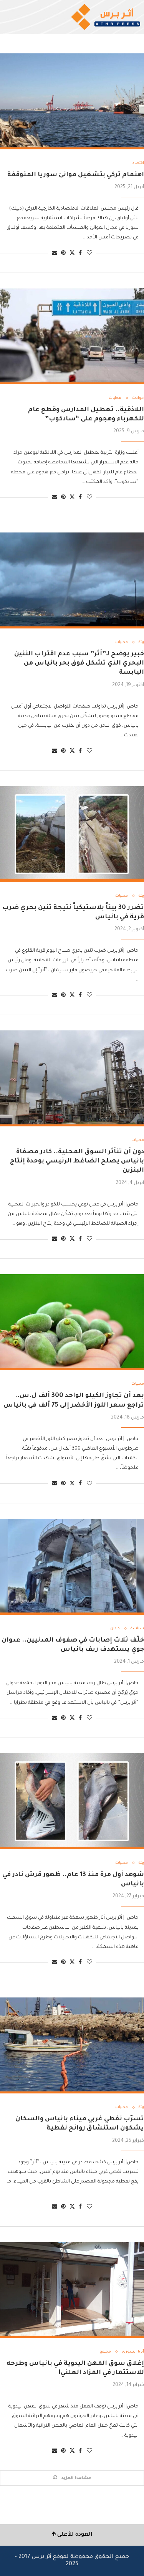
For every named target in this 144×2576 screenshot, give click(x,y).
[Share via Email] (55, 254)
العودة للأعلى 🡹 (72, 2535)
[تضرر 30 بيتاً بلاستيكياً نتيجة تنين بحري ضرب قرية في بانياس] (72, 834)
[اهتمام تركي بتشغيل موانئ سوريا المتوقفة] (72, 101)
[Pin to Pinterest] (63, 254)
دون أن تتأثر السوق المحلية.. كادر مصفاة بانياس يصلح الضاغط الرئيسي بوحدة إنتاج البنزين (77, 1162)
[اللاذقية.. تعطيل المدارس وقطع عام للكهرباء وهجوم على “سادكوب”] (72, 336)
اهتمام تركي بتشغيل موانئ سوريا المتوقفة (76, 175)
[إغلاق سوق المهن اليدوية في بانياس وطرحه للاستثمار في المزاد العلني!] (72, 2290)
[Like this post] (89, 254)
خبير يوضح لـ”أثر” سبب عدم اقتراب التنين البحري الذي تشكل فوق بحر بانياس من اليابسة (79, 664)
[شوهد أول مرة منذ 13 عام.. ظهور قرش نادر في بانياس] (72, 1801)
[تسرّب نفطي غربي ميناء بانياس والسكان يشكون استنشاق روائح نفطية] (72, 2045)
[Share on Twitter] (72, 253)
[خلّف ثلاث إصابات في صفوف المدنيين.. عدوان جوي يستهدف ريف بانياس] (72, 1567)
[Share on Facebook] (80, 254)
